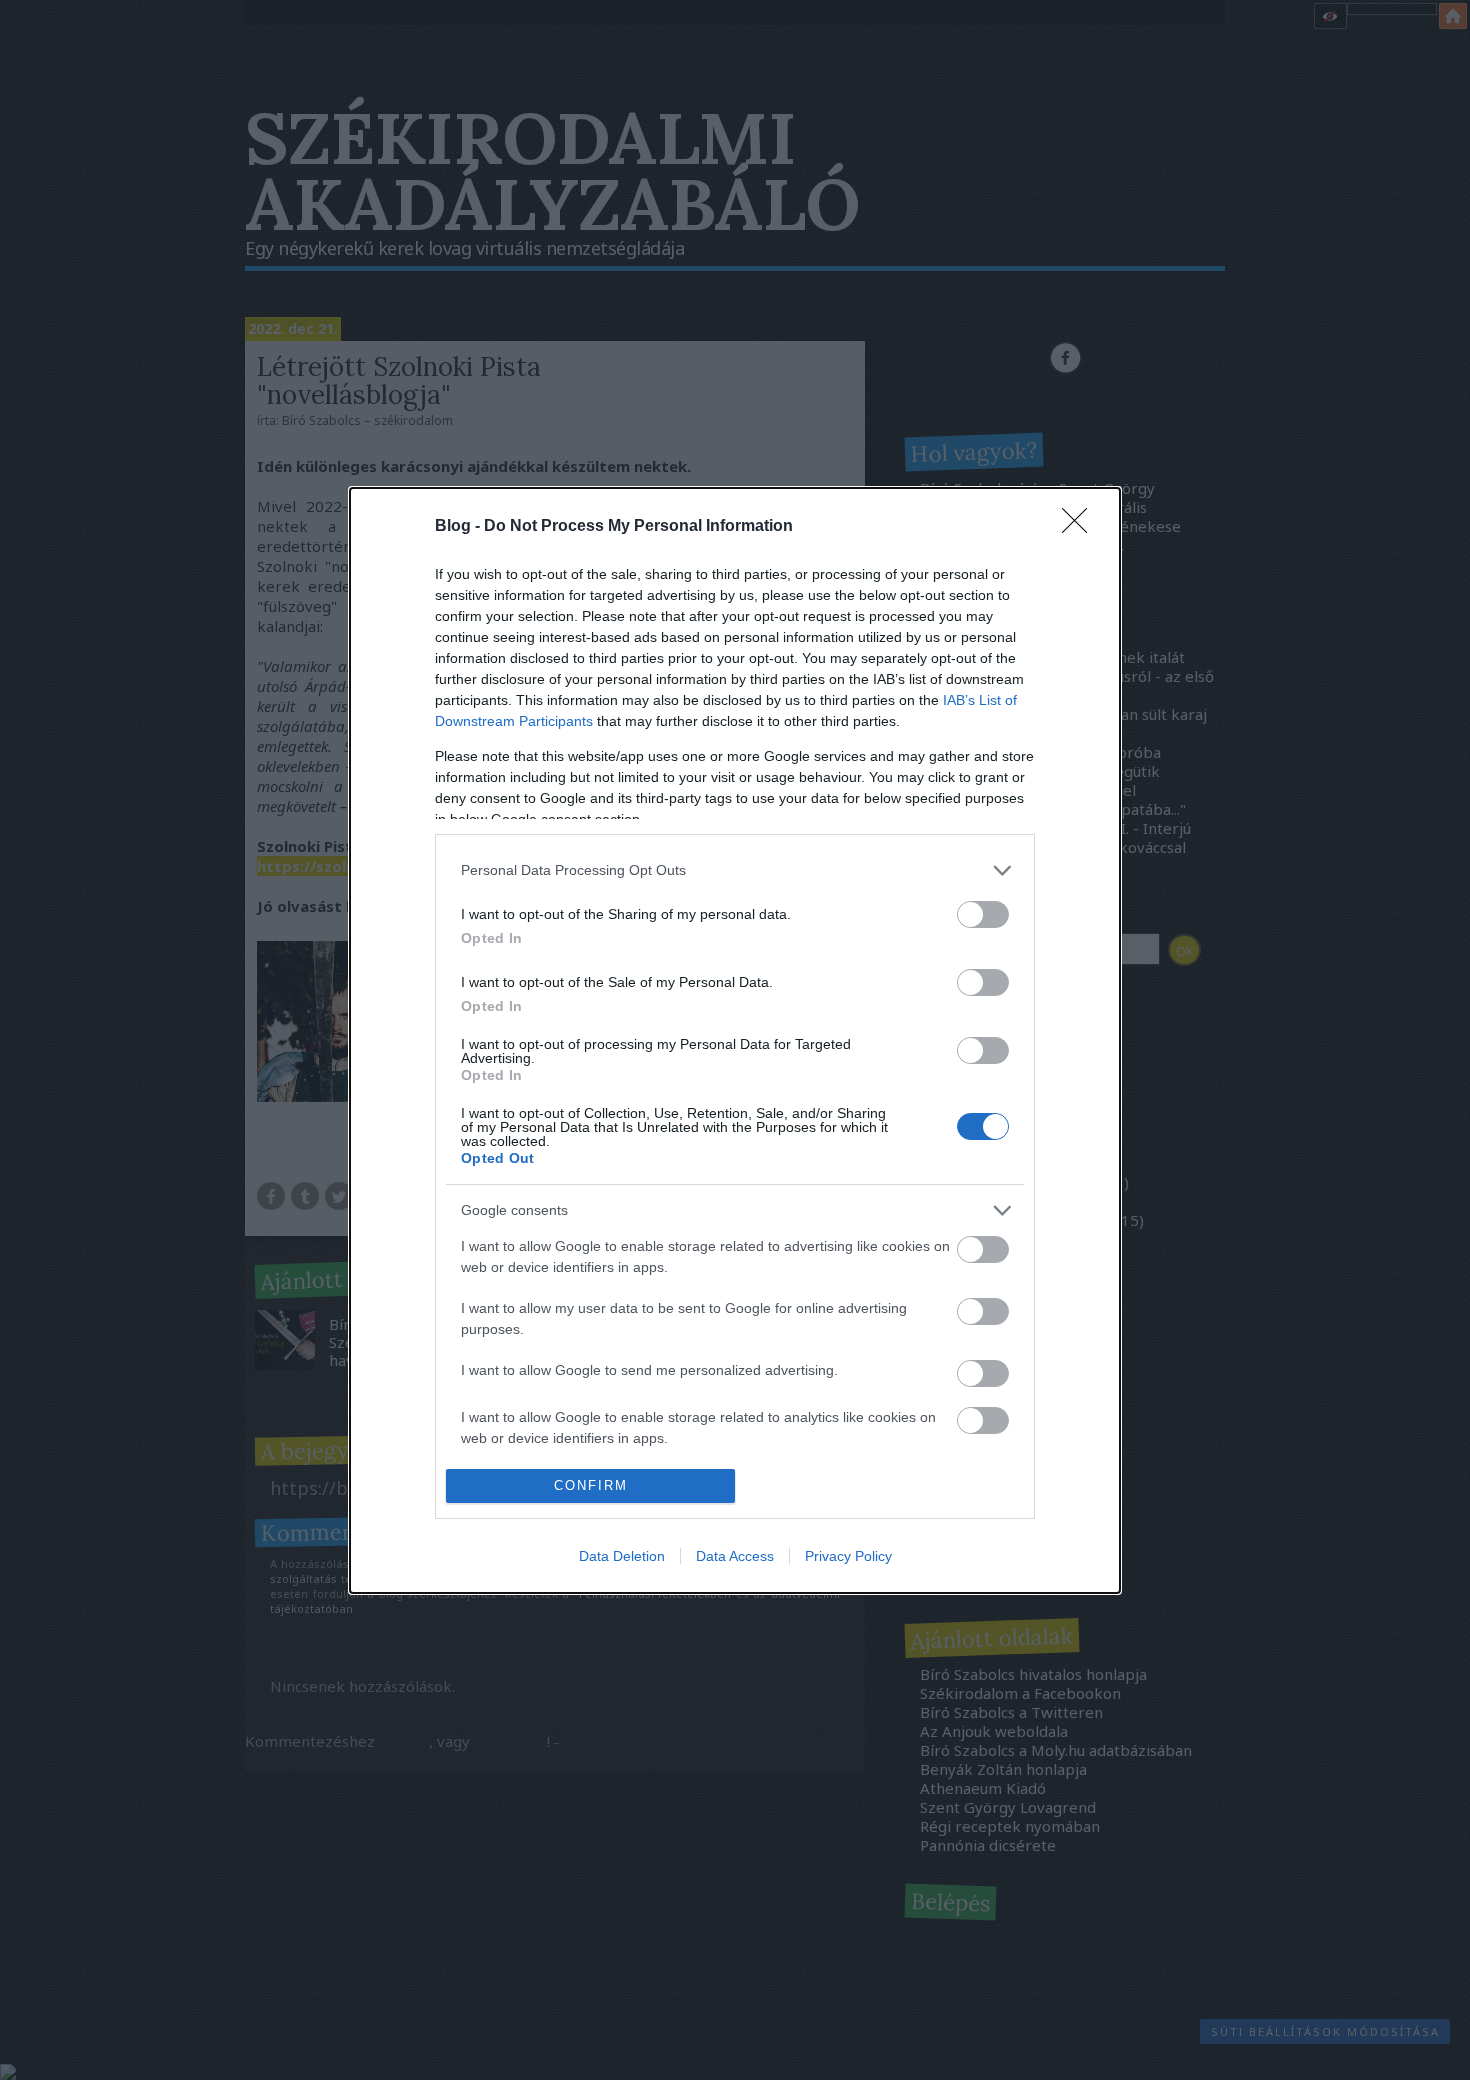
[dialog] (735, 1040)
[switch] (983, 914)
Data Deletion (622, 1556)
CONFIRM (591, 1485)
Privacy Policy (848, 1556)
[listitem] (735, 870)
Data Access (735, 1556)
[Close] (1081, 527)
